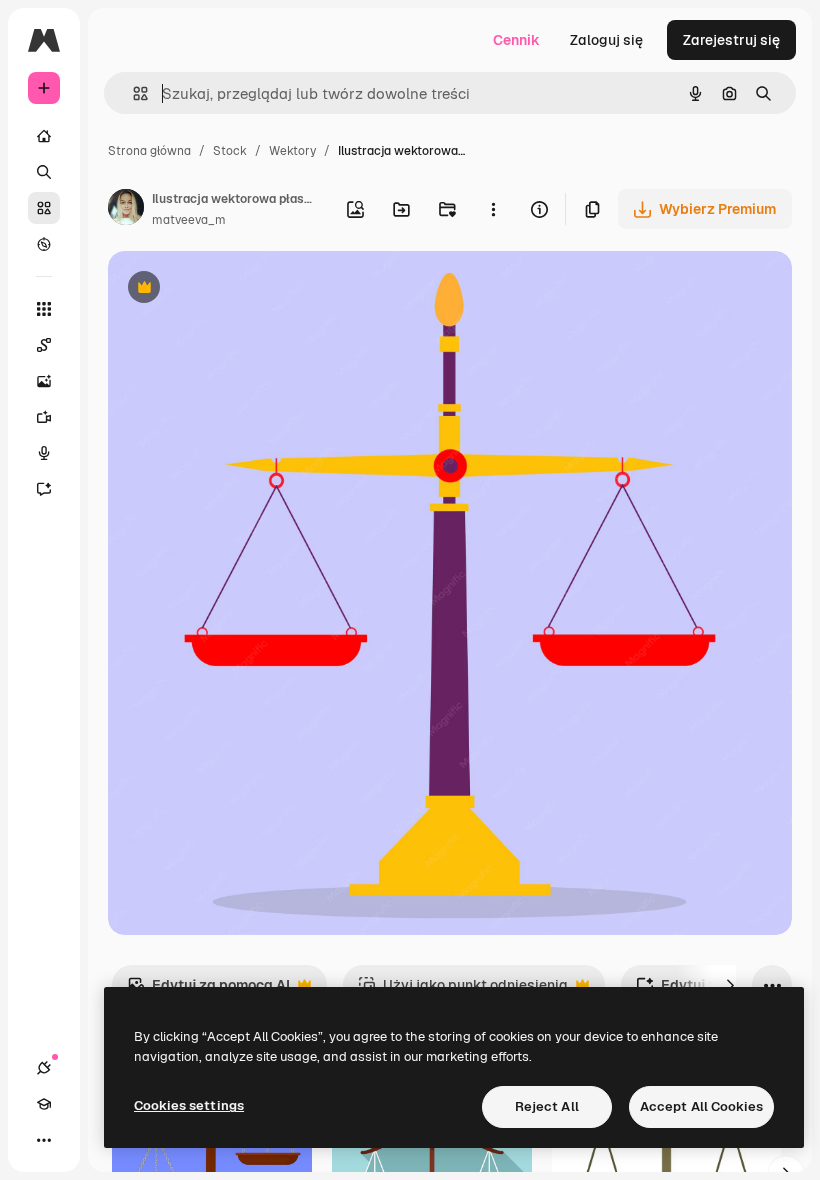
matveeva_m (189, 220)
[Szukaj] (44, 172)
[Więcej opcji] (493, 209)
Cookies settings (189, 1105)
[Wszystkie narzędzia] (44, 309)
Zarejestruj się (731, 40)
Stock (230, 151)
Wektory (292, 151)
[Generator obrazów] (44, 381)
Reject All (547, 1106)
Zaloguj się (606, 40)
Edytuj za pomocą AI (208, 990)
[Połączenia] (44, 1068)
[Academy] (44, 1104)
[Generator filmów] (44, 417)
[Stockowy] (44, 208)
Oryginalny (246, 289)
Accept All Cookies (701, 1106)
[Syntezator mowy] (44, 453)
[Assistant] (44, 489)
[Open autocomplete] (132, 93)
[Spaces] (44, 345)
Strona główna (149, 151)
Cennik (516, 40)
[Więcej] (44, 1140)
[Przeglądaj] (44, 244)
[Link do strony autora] (126, 210)
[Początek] (44, 136)
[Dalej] (730, 985)
